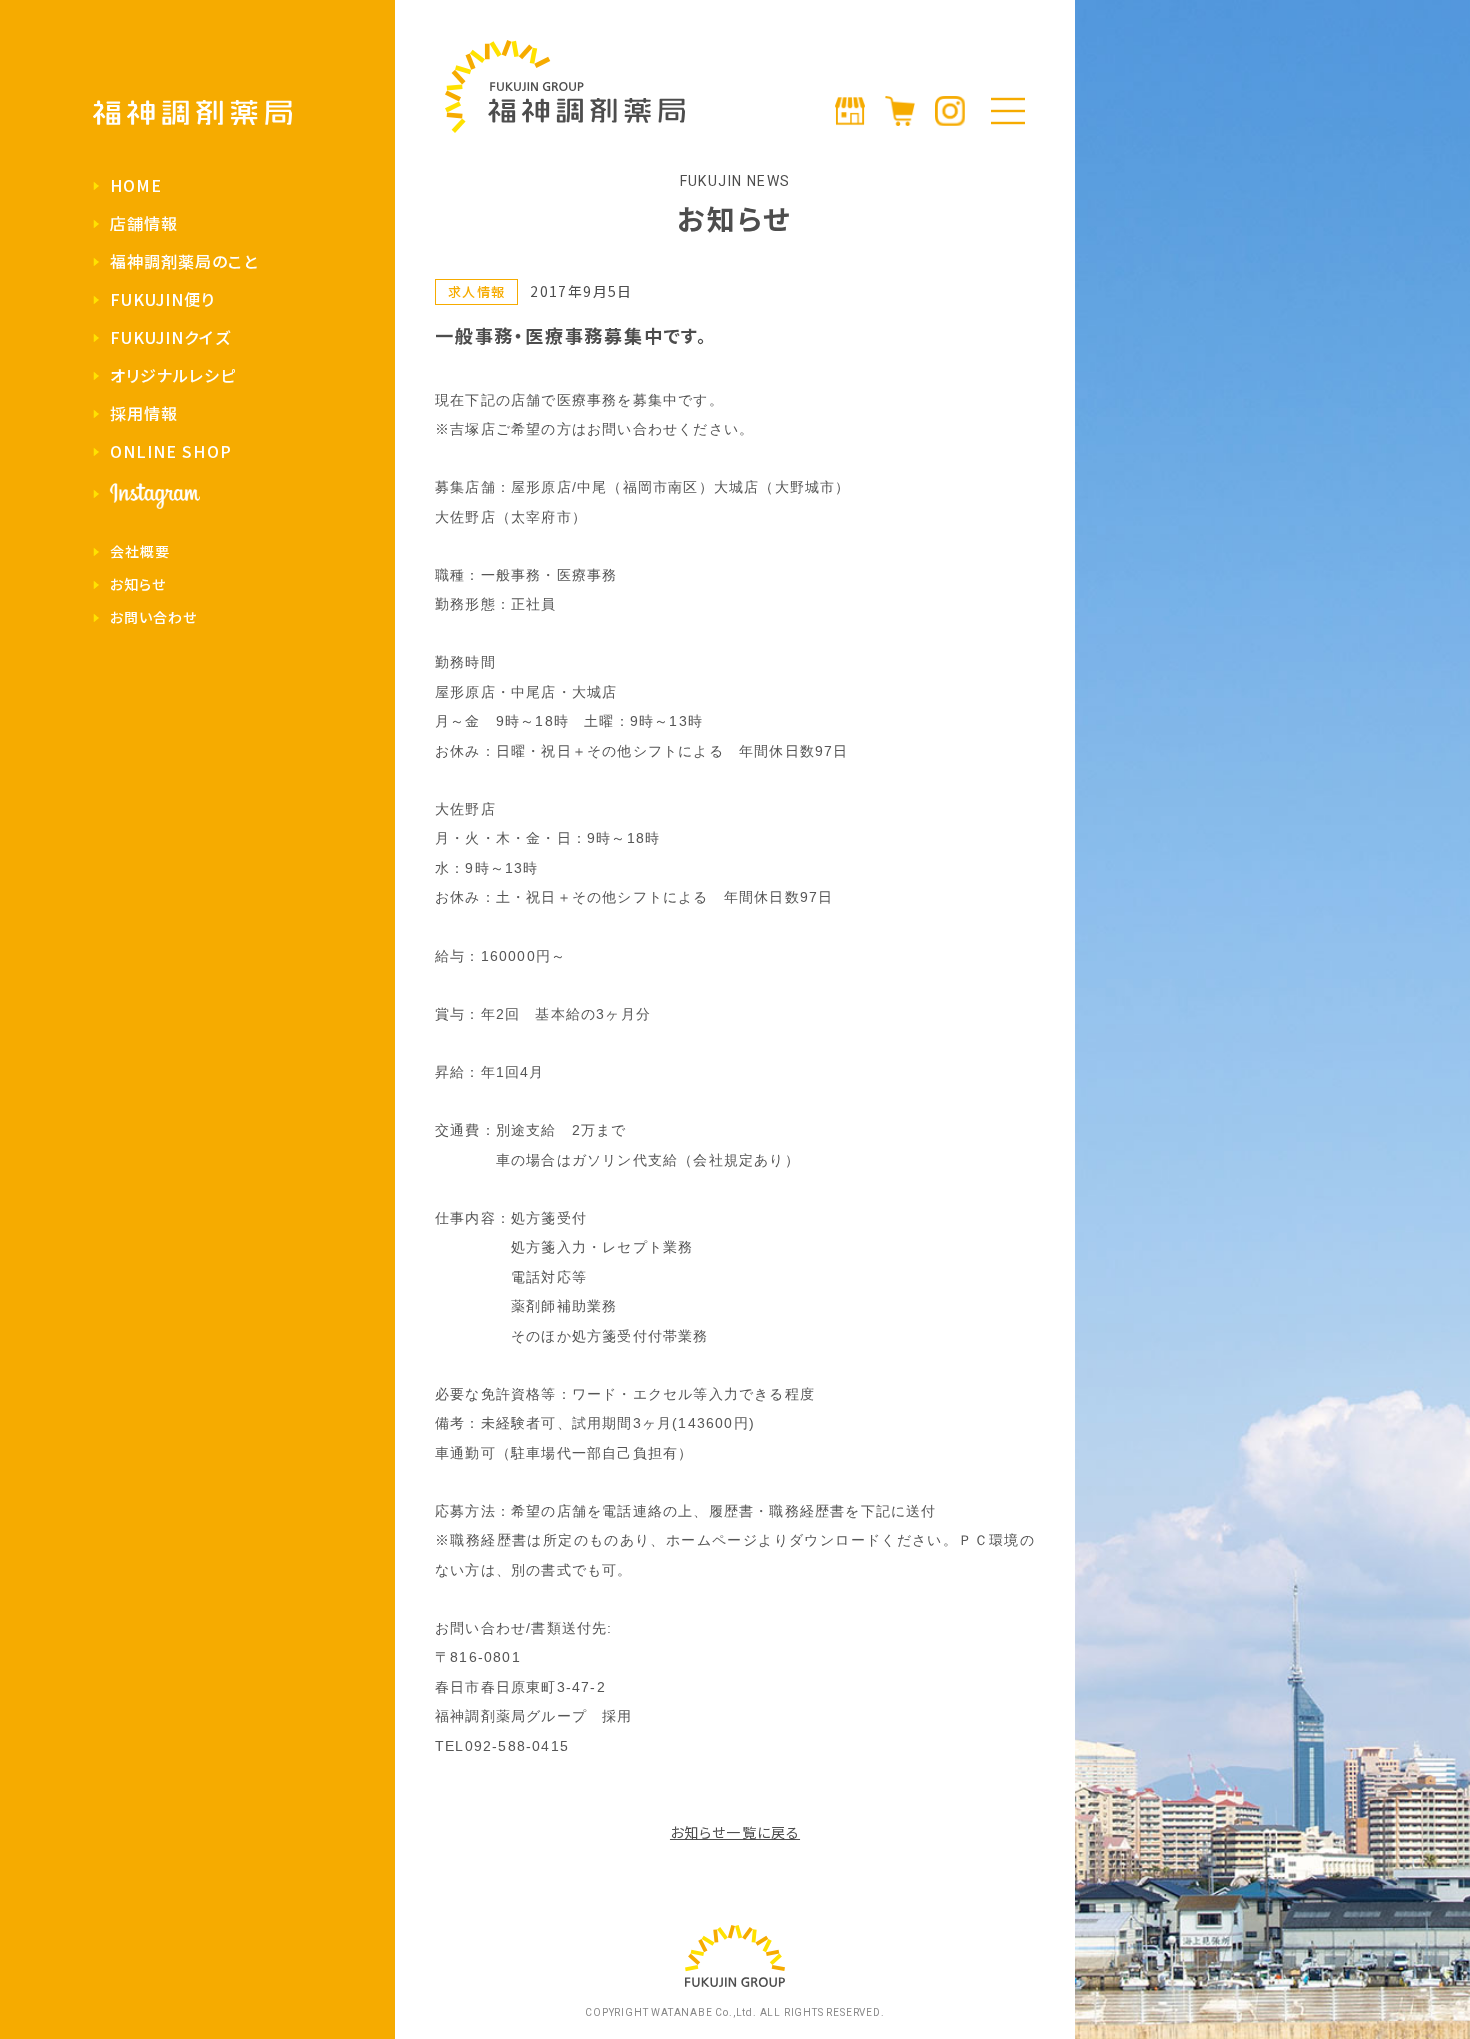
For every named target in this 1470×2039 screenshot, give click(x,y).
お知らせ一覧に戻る (735, 1832)
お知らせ (138, 584)
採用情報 (144, 413)
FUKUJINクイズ (170, 337)
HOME (136, 185)
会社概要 (140, 551)
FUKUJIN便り (163, 299)
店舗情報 (144, 223)
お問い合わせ (154, 617)
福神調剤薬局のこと (184, 261)
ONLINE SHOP (171, 451)
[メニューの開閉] (1008, 111)
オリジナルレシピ (173, 375)
